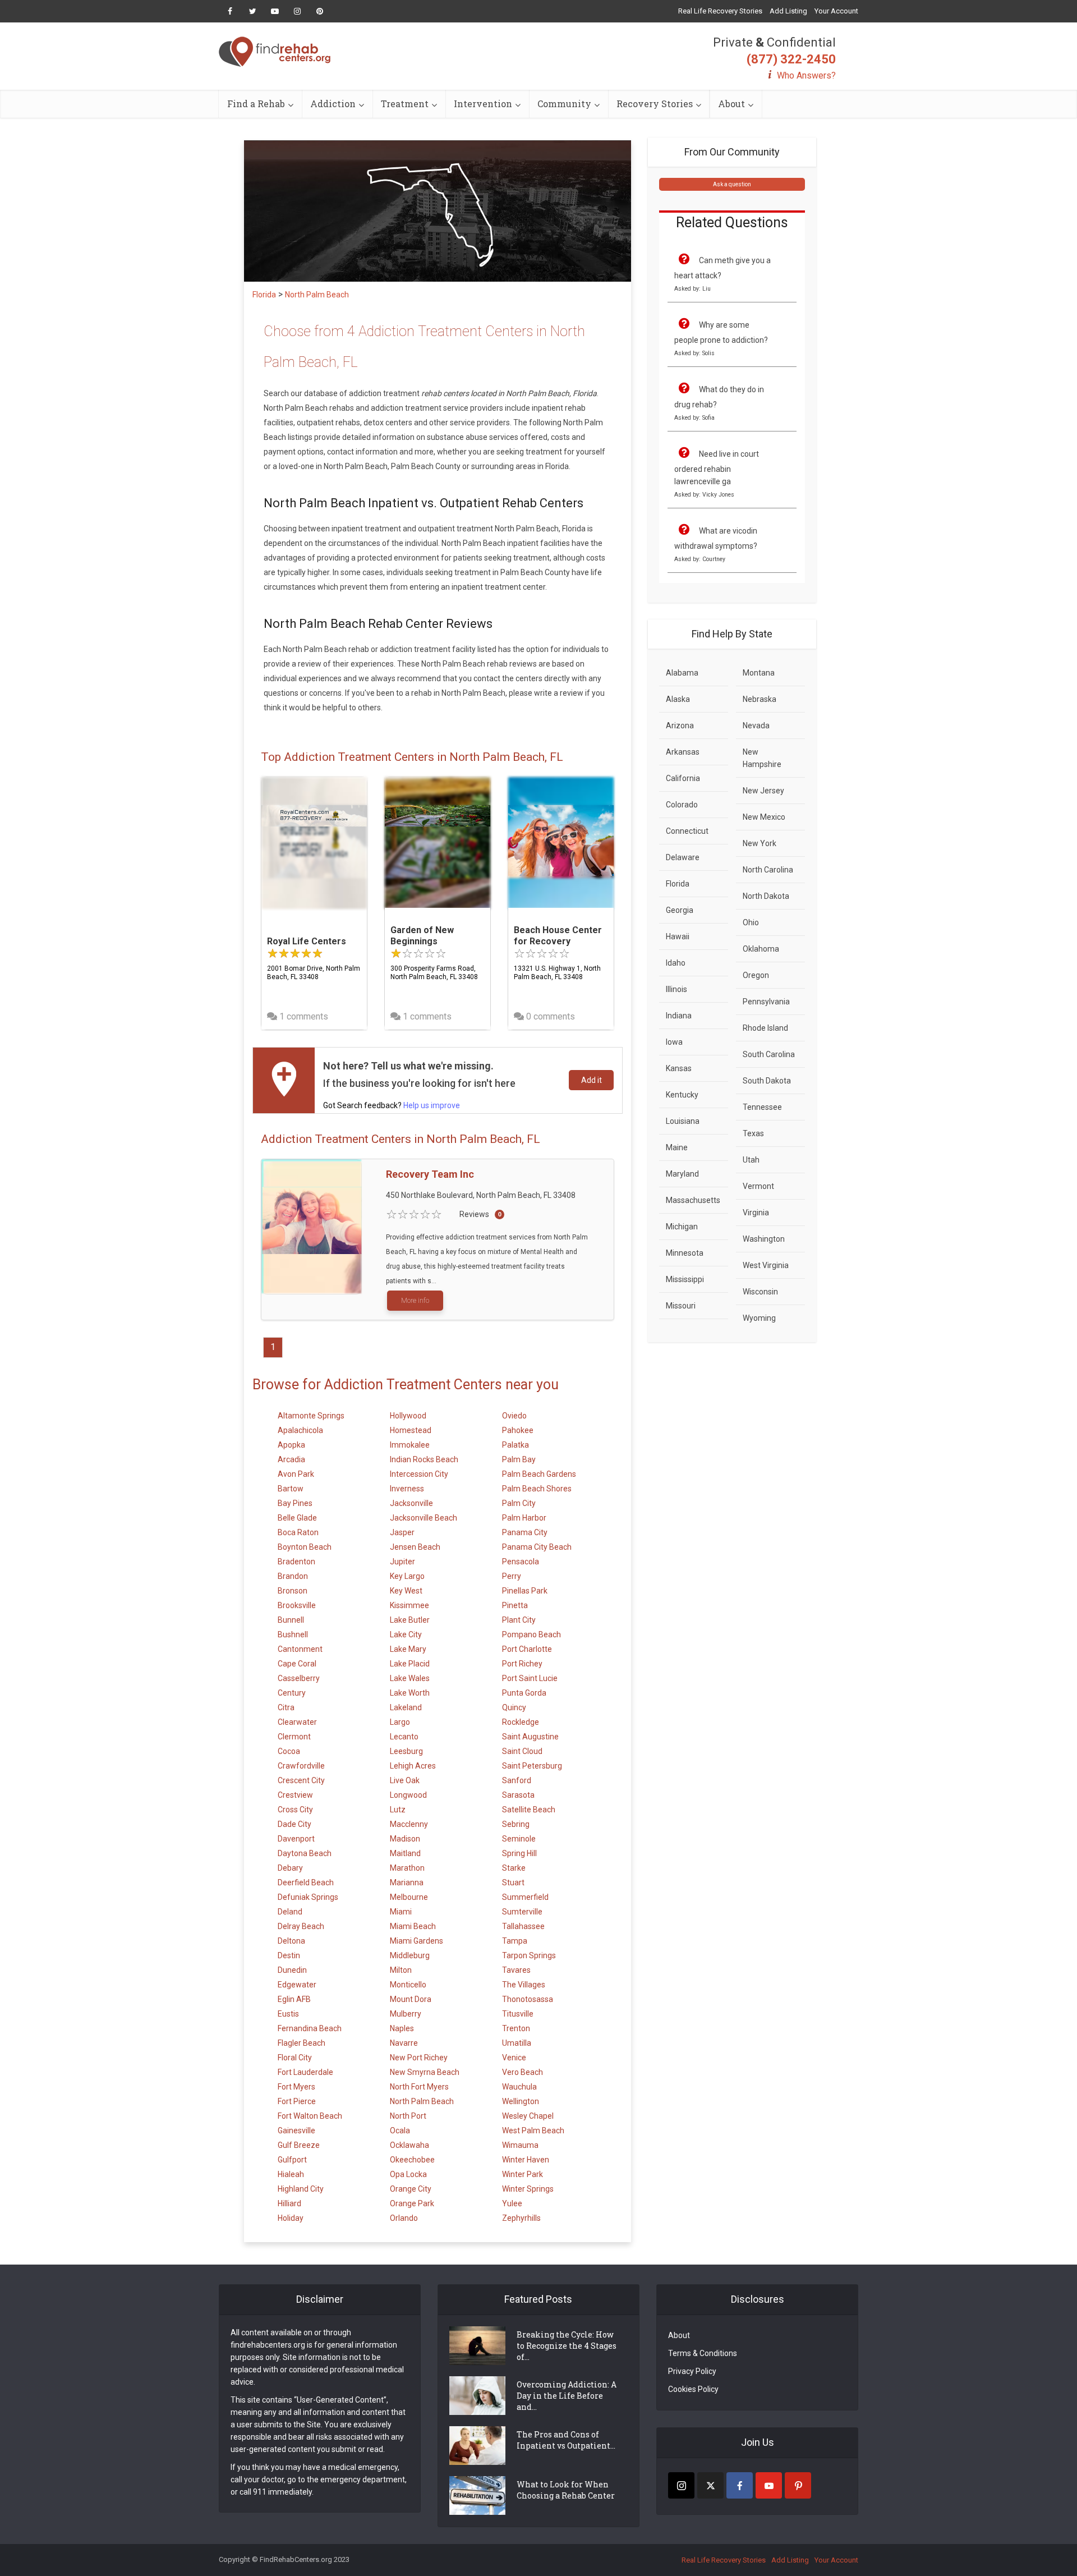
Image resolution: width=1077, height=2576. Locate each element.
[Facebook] (740, 2485)
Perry (512, 1576)
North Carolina (768, 870)
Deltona (291, 1941)
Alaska (678, 699)
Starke (514, 1868)
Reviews (474, 1214)
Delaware (683, 857)
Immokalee (410, 1445)
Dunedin (292, 1970)
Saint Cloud (522, 1751)
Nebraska (760, 699)
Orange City (411, 2189)
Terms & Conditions (703, 2353)
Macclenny (409, 1824)
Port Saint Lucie (530, 1678)
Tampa (515, 1941)
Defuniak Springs (308, 1897)
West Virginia (766, 1265)
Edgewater (297, 1985)
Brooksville (297, 1605)
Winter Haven (526, 2160)
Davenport (296, 1839)
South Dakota (767, 1081)
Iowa (674, 1042)
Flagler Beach (302, 2043)
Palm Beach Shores (537, 1489)
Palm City (519, 1503)
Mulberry (406, 2014)
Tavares (516, 1970)
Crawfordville (301, 1766)
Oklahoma (761, 949)
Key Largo (407, 1576)
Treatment (405, 104)
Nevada (756, 725)
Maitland (405, 1853)
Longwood (408, 1795)
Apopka (291, 1445)
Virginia (756, 1213)
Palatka (516, 1445)
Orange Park (412, 2203)
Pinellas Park (525, 1591)
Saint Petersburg (532, 1766)
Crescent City (301, 1780)
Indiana (679, 1016)
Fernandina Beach (310, 2028)
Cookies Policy (693, 2389)
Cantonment (300, 1649)
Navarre (404, 2043)
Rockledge (521, 1722)
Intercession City (419, 1474)
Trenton (516, 2028)
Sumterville (522, 1912)
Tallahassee (523, 1926)
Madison (405, 1839)
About (731, 104)
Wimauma (520, 2145)
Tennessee (762, 1107)
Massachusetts (693, 1200)
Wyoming (759, 1318)
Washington (764, 1239)
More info (415, 1301)
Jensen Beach (415, 1547)
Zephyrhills (521, 2218)
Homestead (411, 1430)
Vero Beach (523, 2072)
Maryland (682, 1174)
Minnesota (685, 1253)
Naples (402, 2028)
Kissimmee (409, 1605)
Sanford (517, 1780)
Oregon (756, 975)
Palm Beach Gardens (539, 1474)
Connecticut (687, 831)
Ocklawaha (409, 2145)
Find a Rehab (256, 104)
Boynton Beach (305, 1547)
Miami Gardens (416, 1941)
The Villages (524, 1985)
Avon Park (296, 1474)
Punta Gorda (524, 1693)
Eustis (288, 2014)
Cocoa (289, 1751)
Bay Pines (295, 1503)
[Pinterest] (798, 2485)
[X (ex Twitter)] (710, 2485)
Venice (514, 2058)
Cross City (295, 1810)
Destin (289, 1955)
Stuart (513, 1882)
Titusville (518, 2014)
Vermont (758, 1186)
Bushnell (293, 1634)
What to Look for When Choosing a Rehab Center (566, 2490)
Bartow (291, 1489)
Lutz (398, 1810)
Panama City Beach (537, 1547)
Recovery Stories (655, 104)
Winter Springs (528, 2189)
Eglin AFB (294, 1999)
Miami (401, 1912)
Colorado (682, 805)
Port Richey (522, 1664)
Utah (751, 1160)
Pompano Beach (531, 1634)
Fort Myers (296, 2087)
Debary (290, 1868)
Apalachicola (300, 1430)
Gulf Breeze (299, 2145)
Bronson (293, 1591)
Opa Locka (408, 2174)
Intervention (483, 104)
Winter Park (523, 2174)
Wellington (521, 2101)
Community (564, 104)
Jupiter (402, 1562)
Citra (286, 1707)
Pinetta (515, 1605)
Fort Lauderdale (305, 2072)
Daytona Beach (305, 1853)
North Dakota (766, 896)
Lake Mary (408, 1649)
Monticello (408, 1985)
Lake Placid (410, 1664)
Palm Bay (519, 1459)
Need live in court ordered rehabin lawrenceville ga (717, 468)
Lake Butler (410, 1620)
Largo (400, 1722)
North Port (408, 2116)
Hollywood (408, 1416)
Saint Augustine (530, 1737)
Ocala (400, 2130)
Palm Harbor (524, 1518)
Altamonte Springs (311, 1416)
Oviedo (514, 1416)
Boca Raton (298, 1532)
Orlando (404, 2218)
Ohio (751, 922)
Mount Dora (411, 1999)
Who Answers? (806, 75)
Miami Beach (413, 1926)
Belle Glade (297, 1518)
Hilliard (289, 2203)
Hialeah (291, 2174)
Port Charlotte (527, 1649)
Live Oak (405, 1780)
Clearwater (297, 1722)
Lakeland (406, 1707)
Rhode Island (765, 1028)
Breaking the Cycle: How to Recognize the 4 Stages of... (567, 2346)
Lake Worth (410, 1693)
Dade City (294, 1824)
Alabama (682, 673)
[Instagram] (681, 2485)
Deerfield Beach (306, 1882)
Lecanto (404, 1737)
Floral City (295, 2058)
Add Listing (788, 11)
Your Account (836, 11)
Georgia (680, 910)
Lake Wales (410, 1678)
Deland (290, 1912)
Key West (406, 1591)
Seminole (519, 1839)
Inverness (407, 1489)
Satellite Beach (529, 1810)
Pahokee (518, 1430)
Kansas (679, 1068)
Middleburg (410, 1955)
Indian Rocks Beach (424, 1459)
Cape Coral (297, 1664)
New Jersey (763, 791)
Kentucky (682, 1095)
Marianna (407, 1882)
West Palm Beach (533, 2130)
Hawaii (678, 936)
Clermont (294, 1737)
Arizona (680, 725)
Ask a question (732, 184)
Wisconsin (760, 1292)
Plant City (519, 1620)
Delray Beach (301, 1926)
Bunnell (291, 1620)
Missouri (681, 1306)
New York (760, 843)
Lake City (406, 1634)
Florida (678, 884)
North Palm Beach (422, 2101)
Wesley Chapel (528, 2116)
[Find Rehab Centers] (275, 52)
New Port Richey (419, 2058)
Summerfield (525, 1897)
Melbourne (409, 1897)
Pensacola (521, 1562)
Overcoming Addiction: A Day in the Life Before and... (567, 2396)
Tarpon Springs (529, 1955)
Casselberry (299, 1678)
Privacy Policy (692, 2371)
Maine (677, 1147)
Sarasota (518, 1795)
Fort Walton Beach (310, 2116)
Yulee (512, 2203)
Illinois (676, 989)
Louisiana (683, 1121)
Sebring (516, 1824)
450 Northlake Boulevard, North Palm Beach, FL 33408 (481, 1195)
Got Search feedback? (392, 1105)
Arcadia (291, 1459)
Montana (759, 673)
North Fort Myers (419, 2087)
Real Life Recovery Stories (720, 11)
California (683, 778)
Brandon (293, 1576)
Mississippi (685, 1279)
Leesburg (406, 1751)
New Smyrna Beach (425, 2072)
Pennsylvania (766, 1002)
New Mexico (764, 817)
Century (292, 1693)
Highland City (301, 2189)
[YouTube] (769, 2485)
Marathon (407, 1868)
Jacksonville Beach (424, 1518)
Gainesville (296, 2130)
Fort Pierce (297, 2101)
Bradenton (296, 1562)
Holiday (291, 2218)
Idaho (676, 963)
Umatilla (517, 2043)
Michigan (682, 1227)
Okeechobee (412, 2160)
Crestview (295, 1795)
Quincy (514, 1707)
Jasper (402, 1532)
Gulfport (292, 2160)
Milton (401, 1970)
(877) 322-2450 (791, 59)
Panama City (525, 1532)
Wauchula (519, 2087)
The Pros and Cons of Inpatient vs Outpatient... (566, 2440)
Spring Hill (519, 1853)
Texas (753, 1133)
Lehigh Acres (413, 1766)
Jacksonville (411, 1503)
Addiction (333, 104)
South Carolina (769, 1054)
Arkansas (683, 752)
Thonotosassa (528, 1999)
